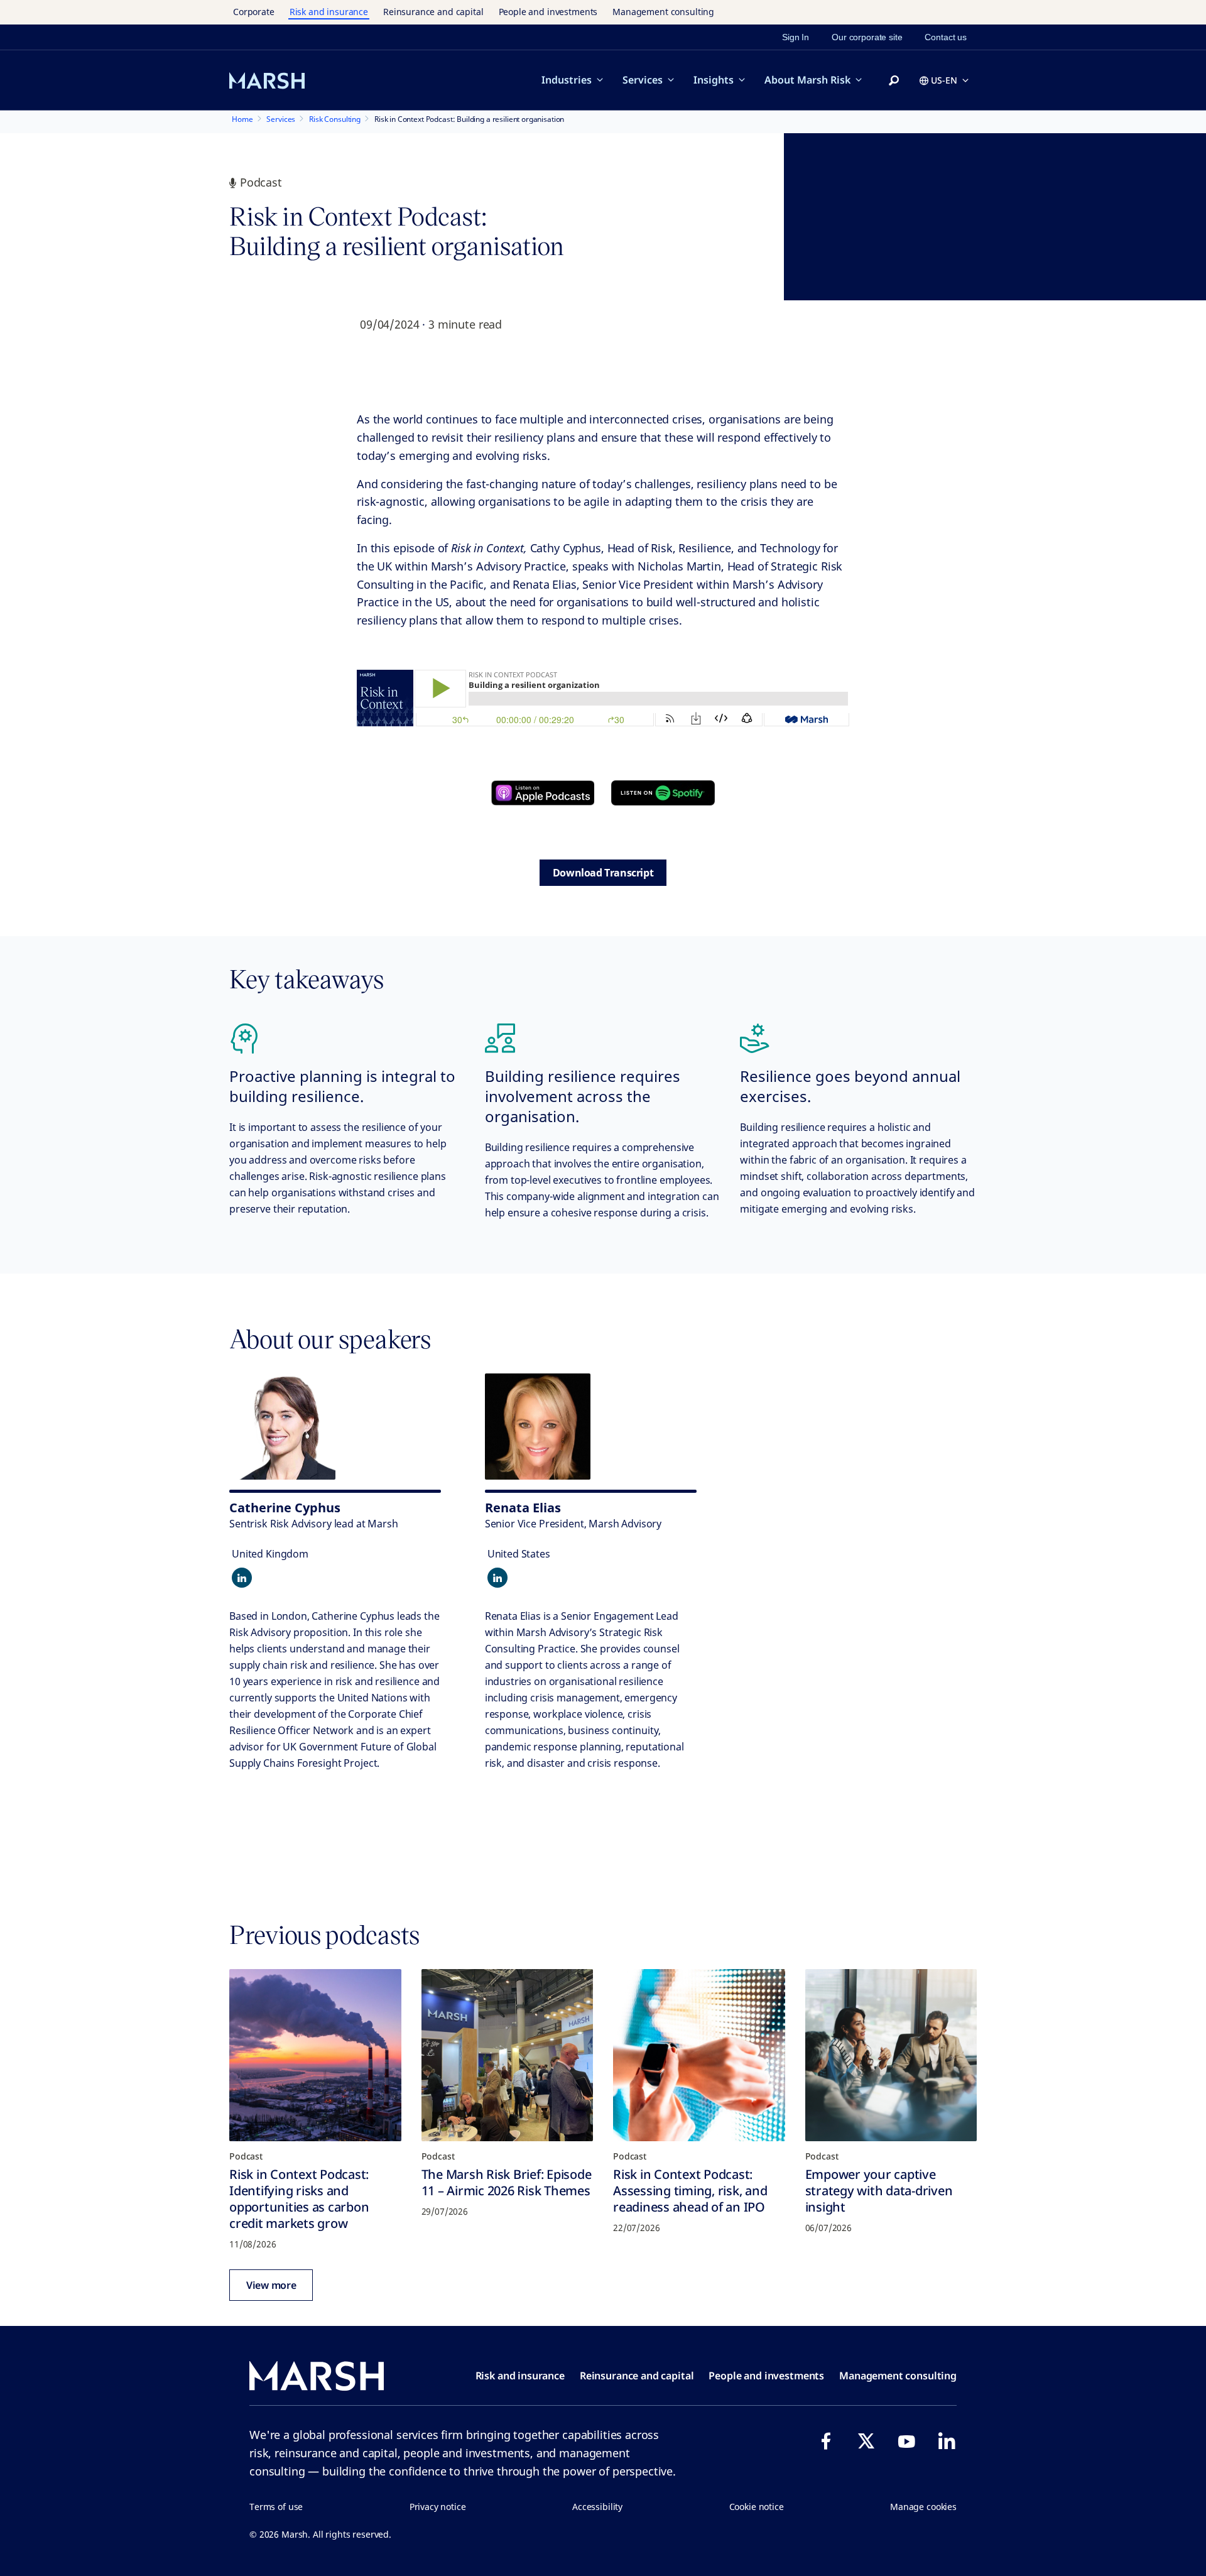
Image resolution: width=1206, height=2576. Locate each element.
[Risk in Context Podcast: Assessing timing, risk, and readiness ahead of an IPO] (699, 2055)
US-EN (944, 80)
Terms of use (276, 2507)
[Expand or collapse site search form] (894, 81)
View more (271, 2285)
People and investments (548, 12)
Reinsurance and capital (433, 12)
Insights (714, 80)
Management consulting (663, 12)
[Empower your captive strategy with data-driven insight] (891, 2055)
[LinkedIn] (947, 2441)
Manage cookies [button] (923, 2507)
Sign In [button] (796, 37)
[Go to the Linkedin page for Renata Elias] (497, 1578)
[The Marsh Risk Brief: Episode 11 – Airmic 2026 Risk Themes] (508, 2055)
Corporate (254, 12)
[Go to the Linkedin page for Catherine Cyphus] (242, 1578)
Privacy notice (438, 2507)
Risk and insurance (329, 12)
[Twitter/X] (866, 2441)
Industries (567, 80)
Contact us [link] (946, 37)
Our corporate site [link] (867, 37)
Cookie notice (757, 2507)
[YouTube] (906, 2441)
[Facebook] (826, 2441)
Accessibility (597, 2507)
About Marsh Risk (807, 80)
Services (643, 80)
